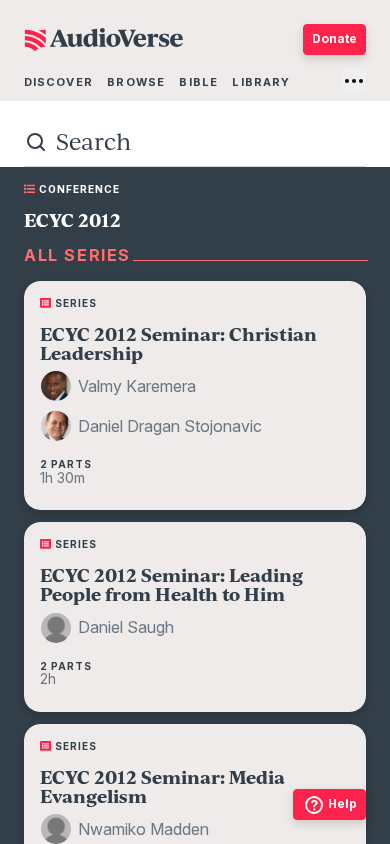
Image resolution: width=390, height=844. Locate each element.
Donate (334, 38)
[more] (354, 81)
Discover (58, 82)
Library (261, 82)
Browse (136, 82)
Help (342, 803)
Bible (198, 82)
